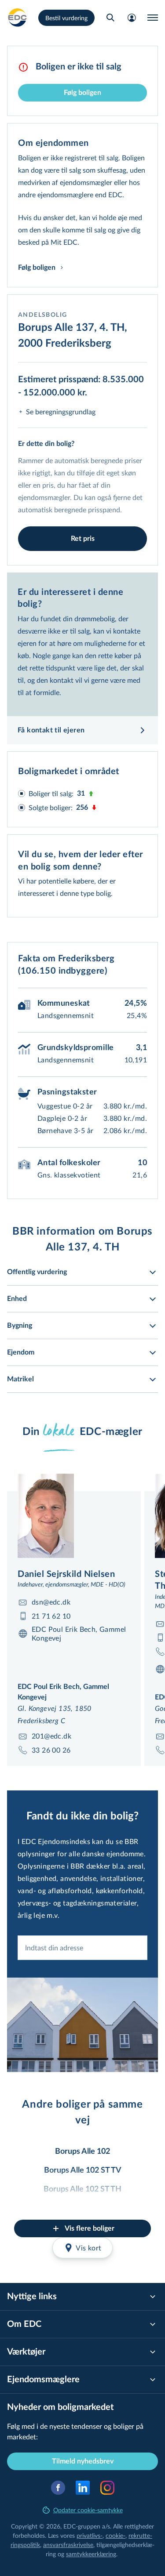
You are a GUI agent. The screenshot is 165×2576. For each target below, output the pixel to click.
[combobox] (82, 1948)
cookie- (115, 2535)
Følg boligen (82, 93)
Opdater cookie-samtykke (88, 2510)
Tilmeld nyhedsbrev (83, 2461)
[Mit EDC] (132, 18)
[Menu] (153, 18)
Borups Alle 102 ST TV (83, 2170)
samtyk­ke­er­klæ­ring (91, 2554)
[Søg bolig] (110, 18)
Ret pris (83, 539)
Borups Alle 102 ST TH (82, 2189)
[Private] (18, 18)
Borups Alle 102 (82, 2152)
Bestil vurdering (66, 18)
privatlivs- (90, 2535)
